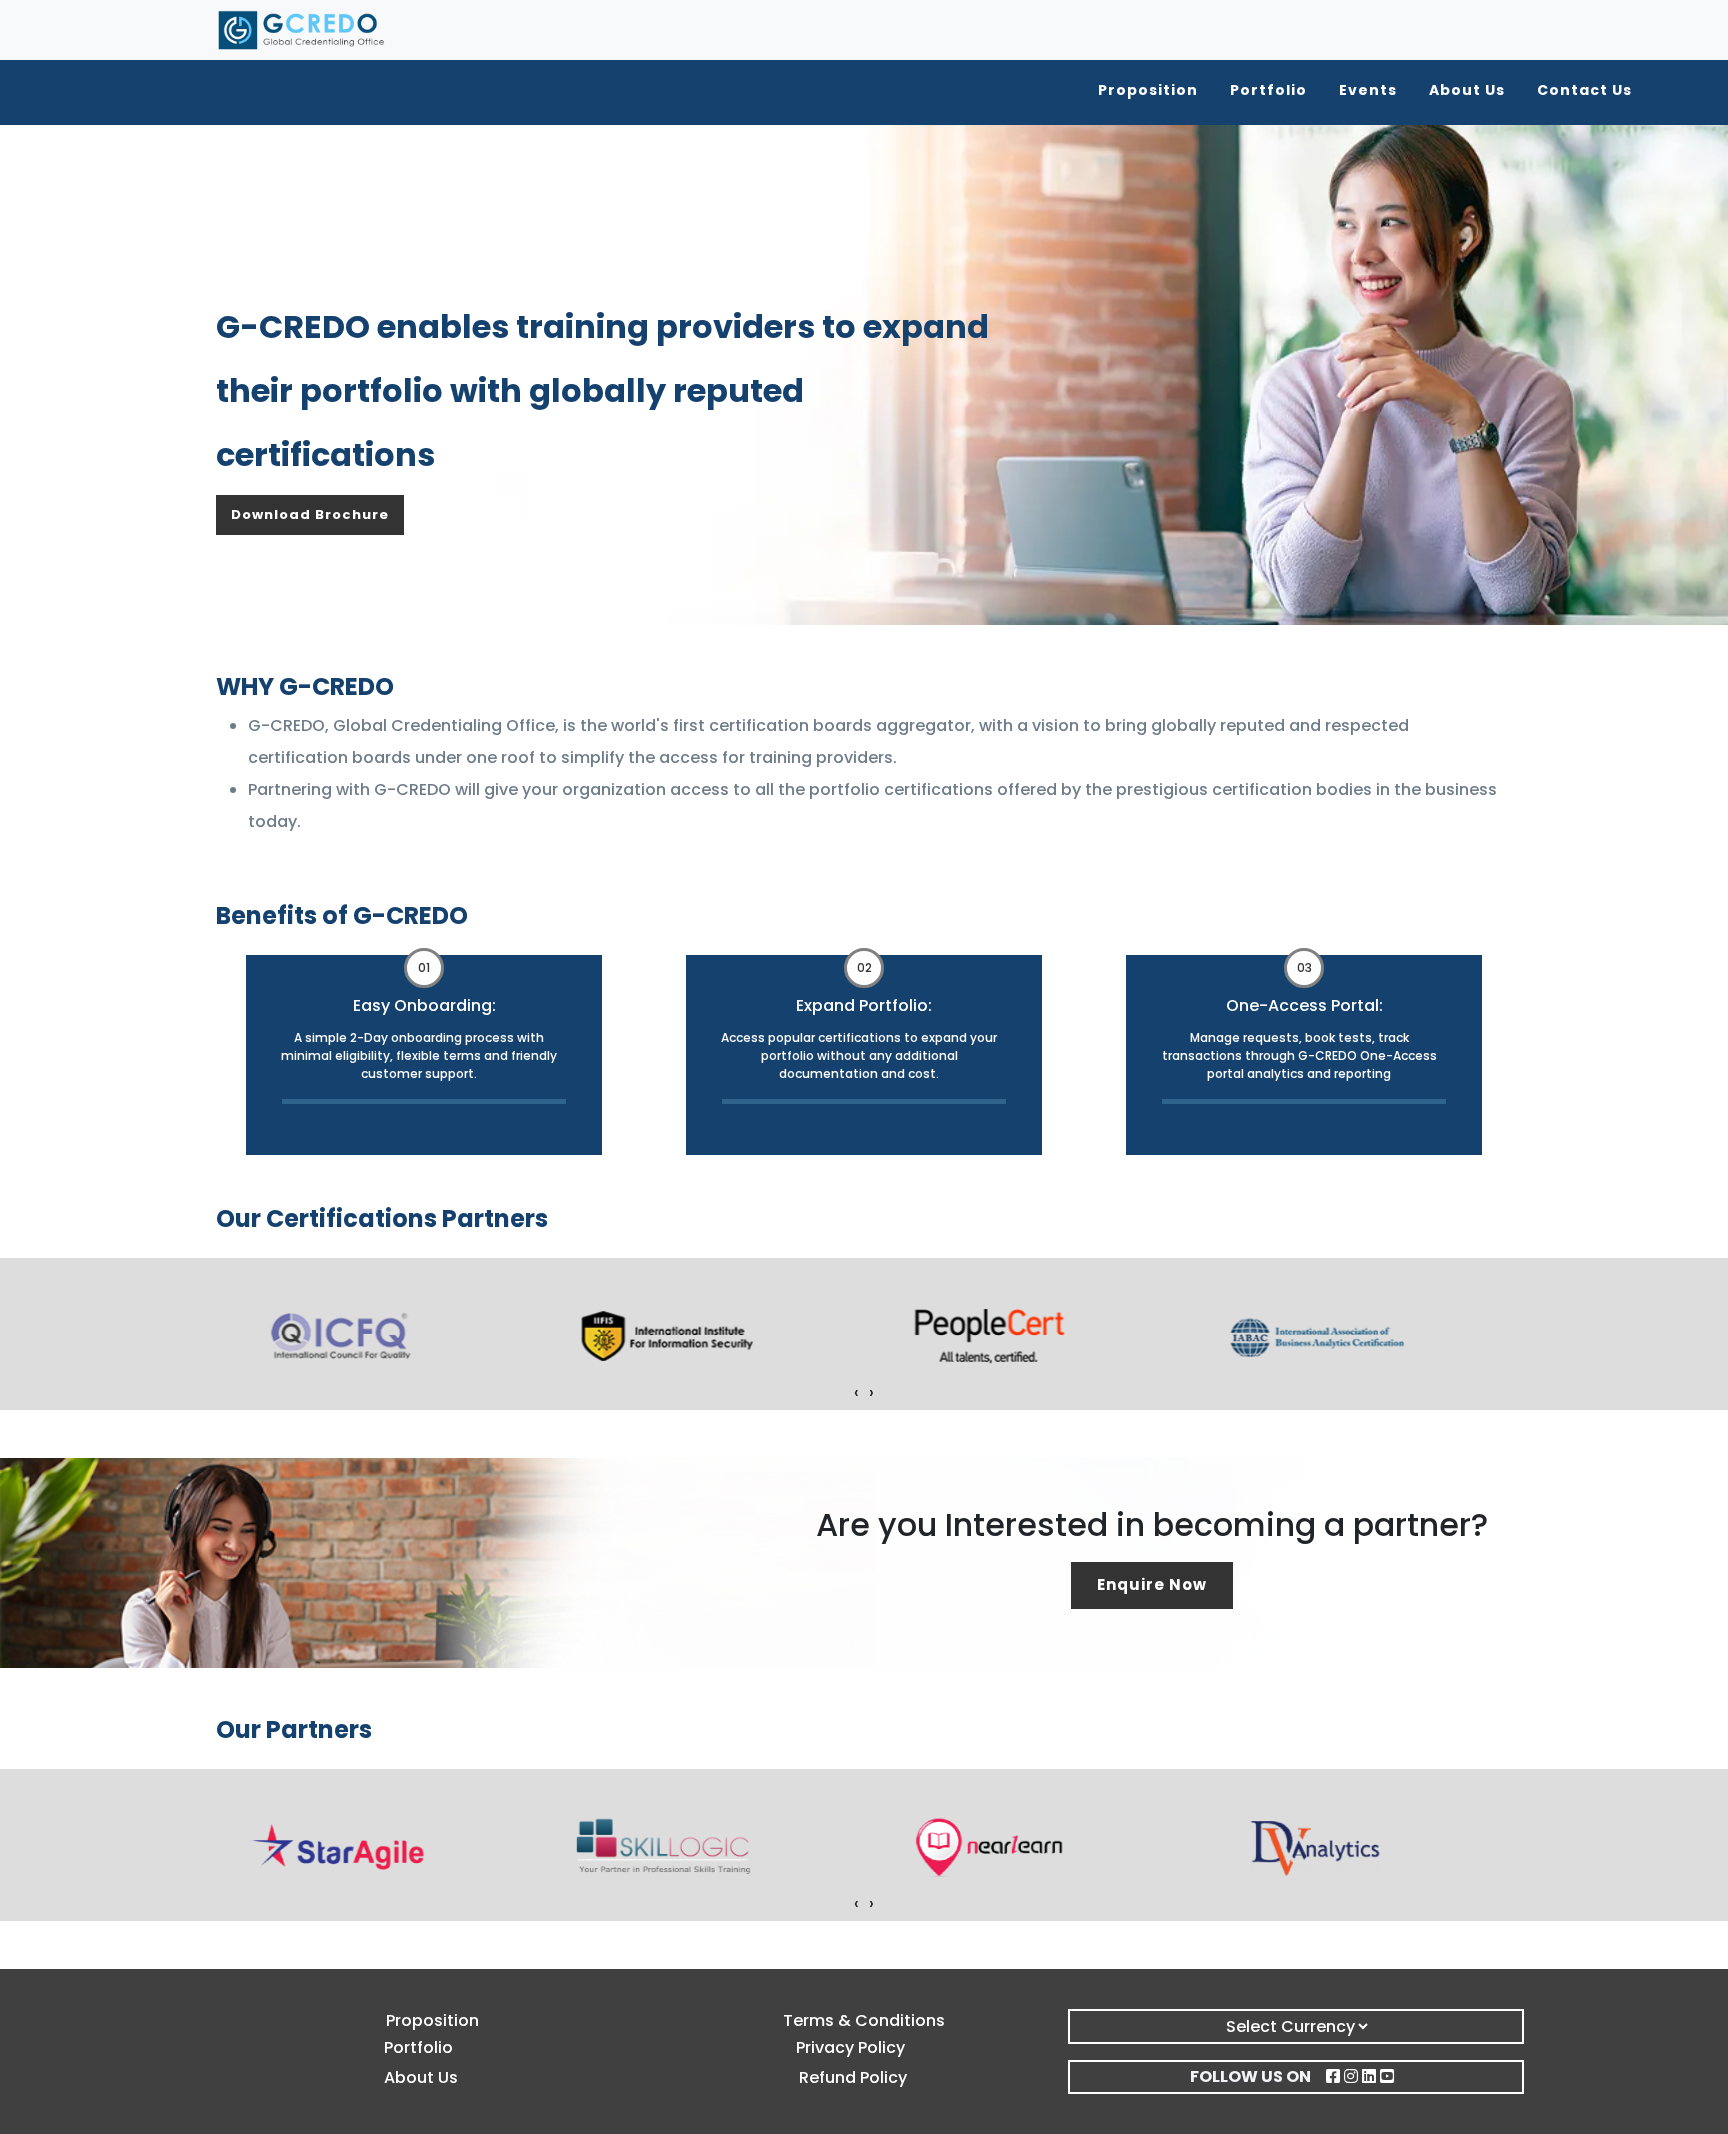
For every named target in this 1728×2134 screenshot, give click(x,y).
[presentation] (856, 1393)
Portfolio (1268, 90)
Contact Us (1584, 90)
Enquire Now (1152, 1584)
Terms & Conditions (864, 2020)
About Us (1467, 90)
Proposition (1148, 90)
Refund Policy (853, 2077)
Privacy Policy (850, 2047)
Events (1368, 90)
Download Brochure (310, 514)
